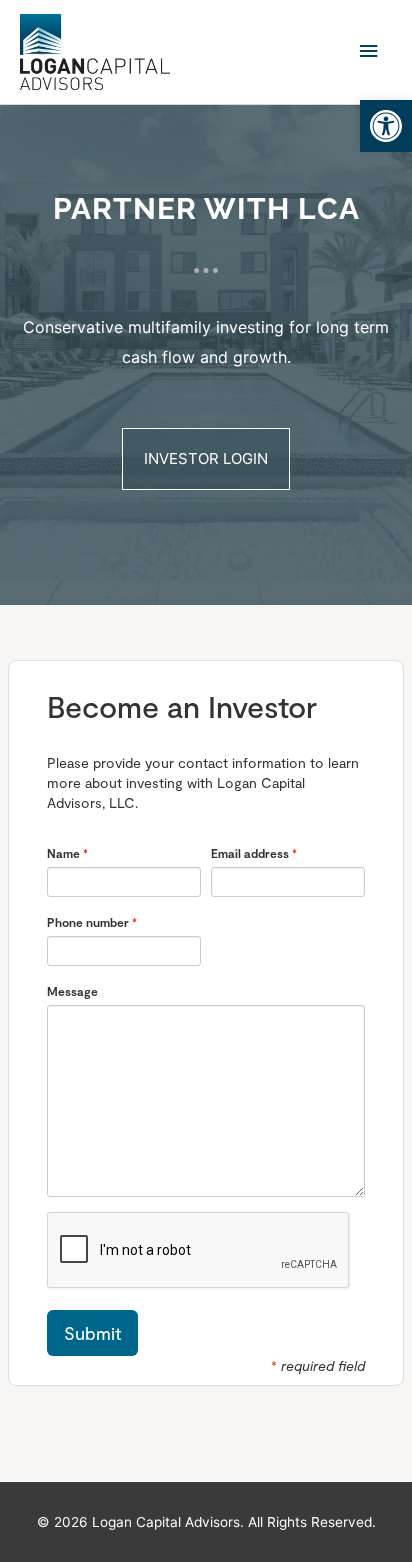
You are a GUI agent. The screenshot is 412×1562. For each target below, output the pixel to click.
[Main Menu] (369, 51)
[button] (386, 126)
